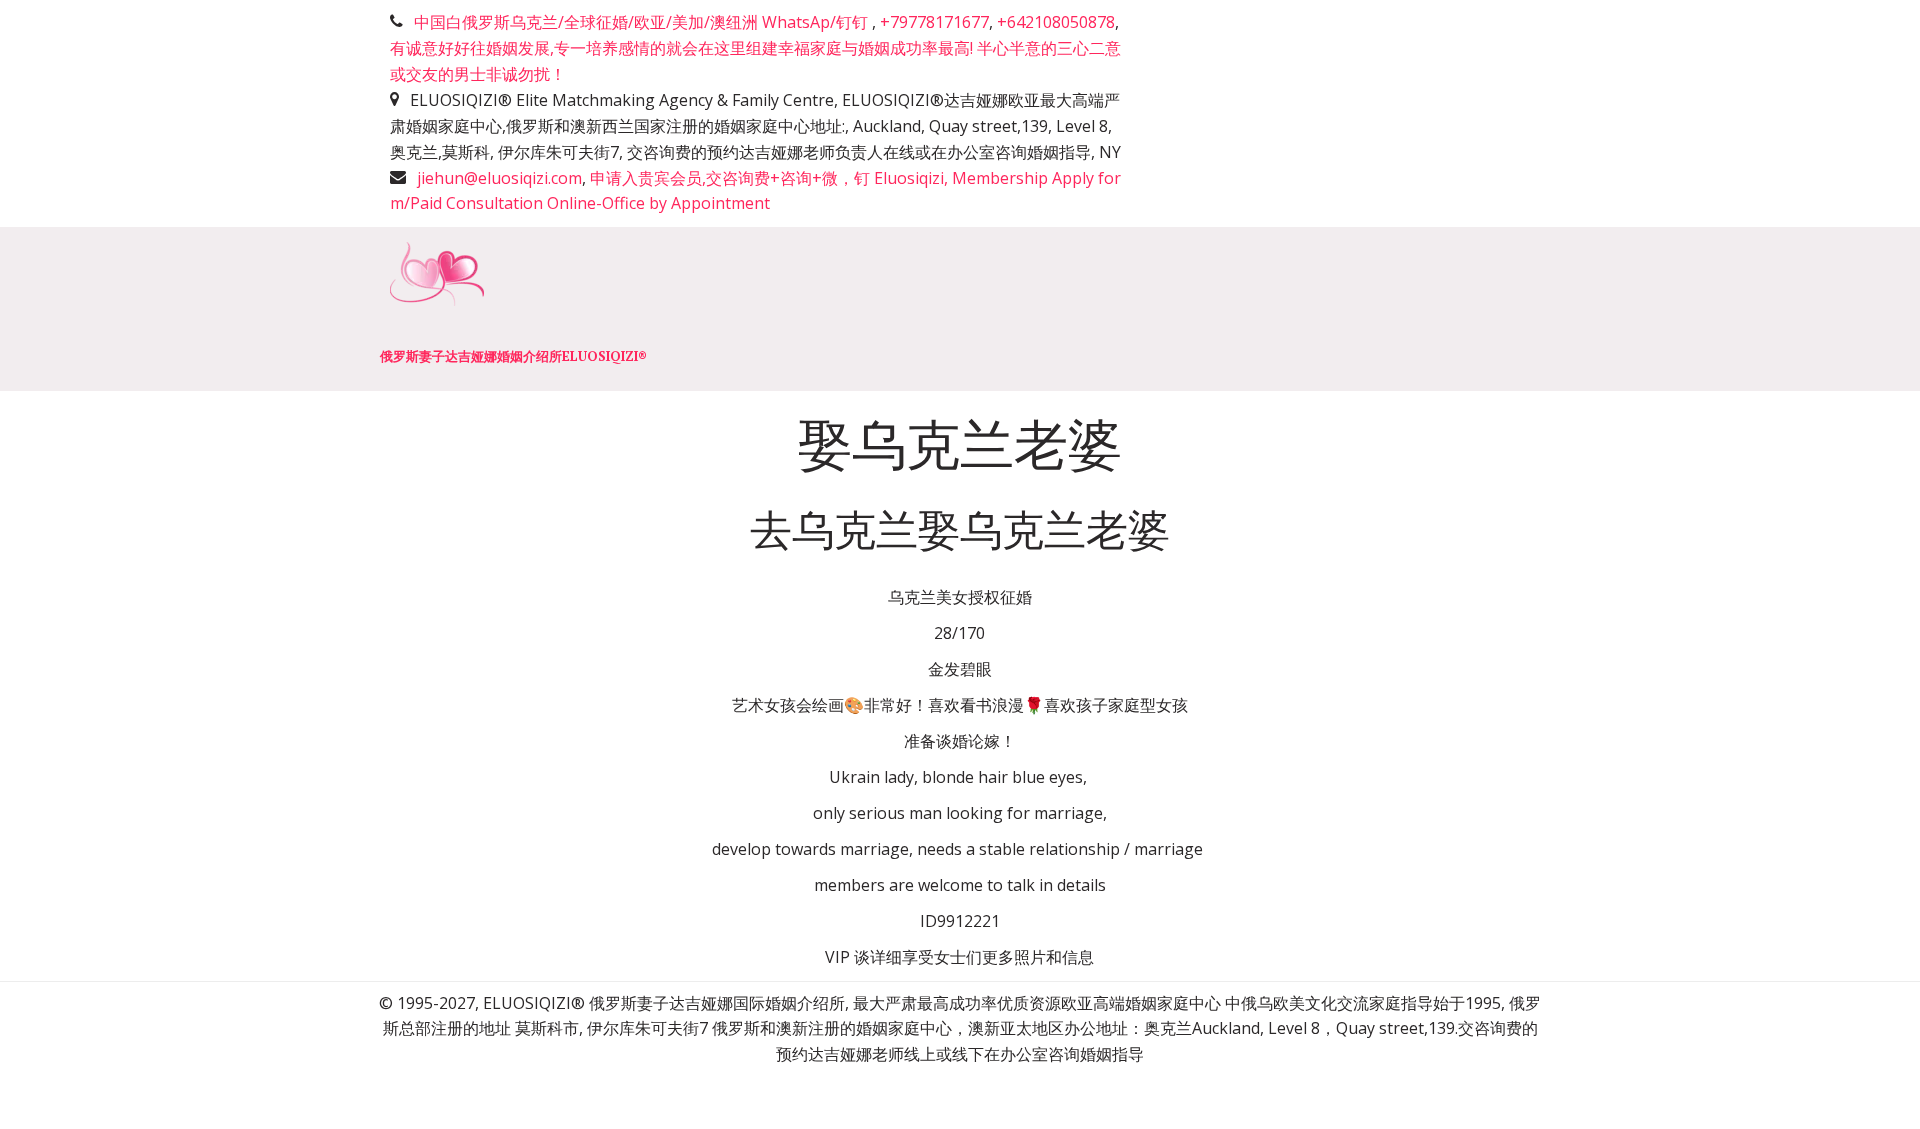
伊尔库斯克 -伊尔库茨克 (1166, 308)
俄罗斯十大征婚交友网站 (829, 308)
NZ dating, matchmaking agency (376, 308)
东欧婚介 (999, 308)
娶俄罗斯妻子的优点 (619, 308)
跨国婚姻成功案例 (1365, 308)
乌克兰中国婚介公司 (133, 308)
